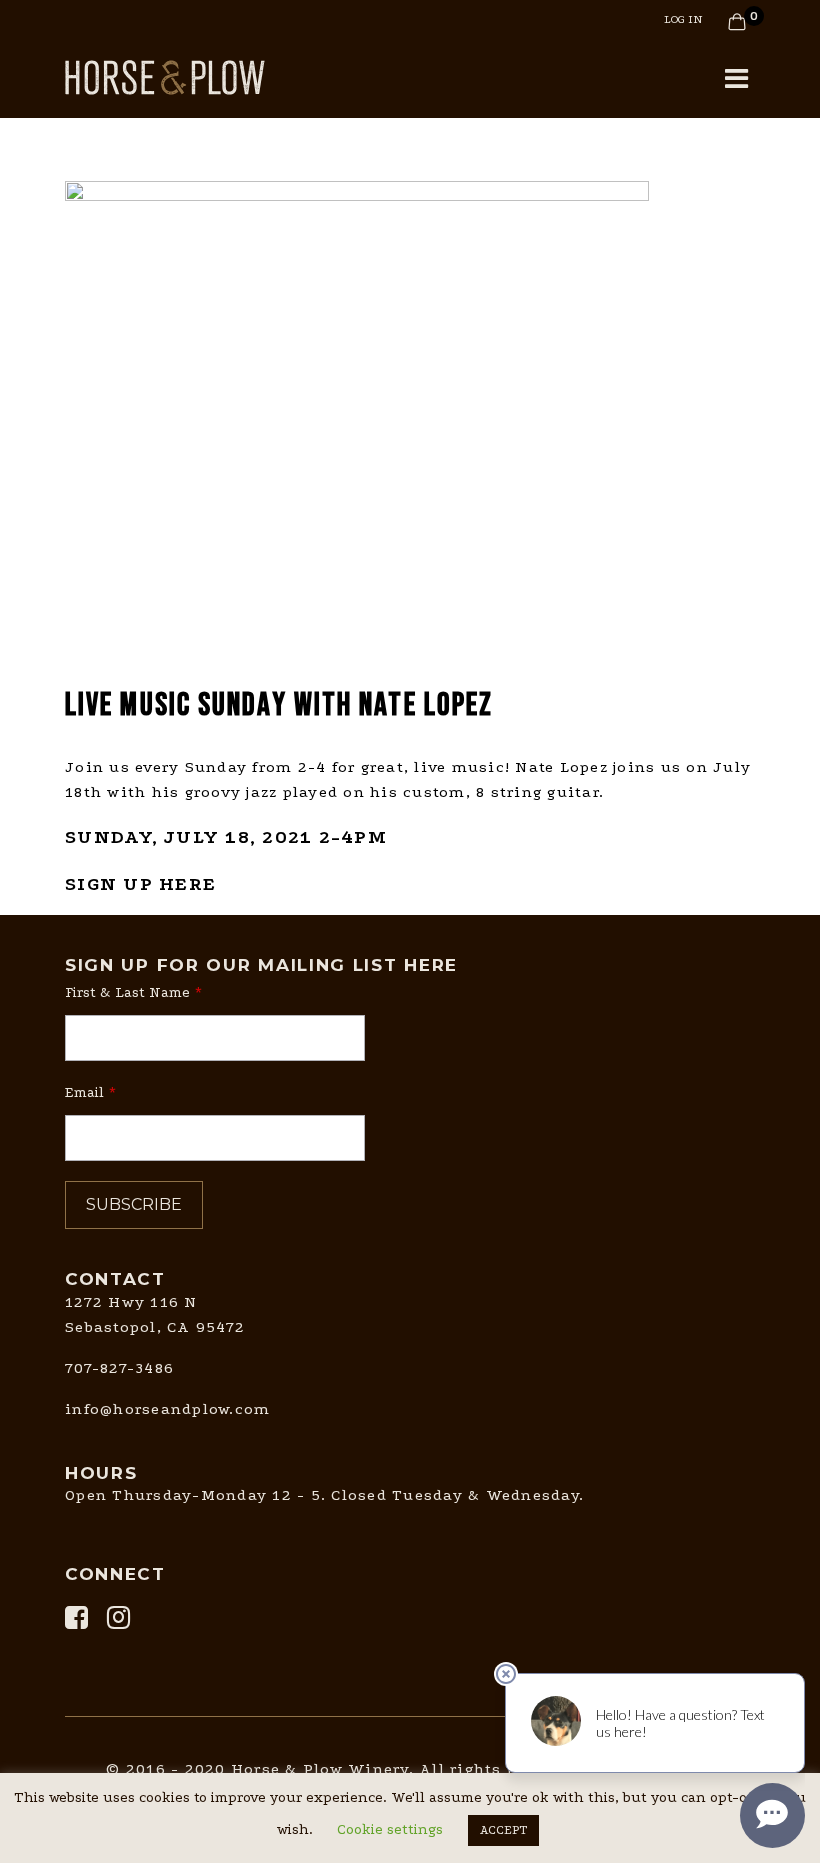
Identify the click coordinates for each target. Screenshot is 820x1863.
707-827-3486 (119, 1368)
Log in (683, 19)
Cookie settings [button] (390, 1829)
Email (84, 1092)
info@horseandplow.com (167, 1409)
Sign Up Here (140, 884)
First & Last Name (127, 992)
